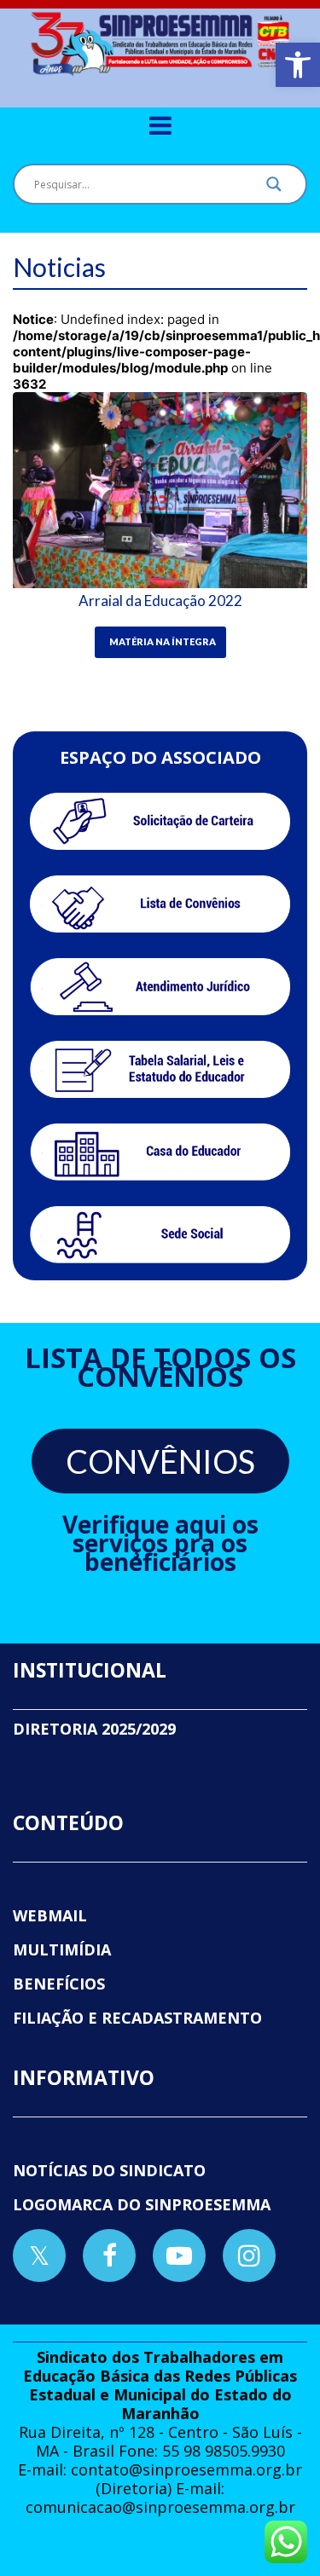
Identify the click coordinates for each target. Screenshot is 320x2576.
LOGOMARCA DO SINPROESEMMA (142, 2204)
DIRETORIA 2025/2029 (94, 1729)
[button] (298, 65)
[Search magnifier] (274, 188)
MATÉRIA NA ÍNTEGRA (163, 641)
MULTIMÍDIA (62, 1949)
